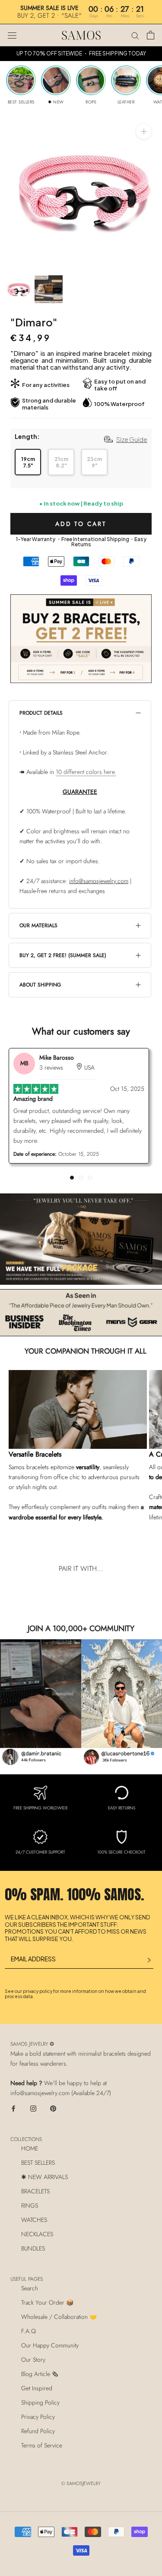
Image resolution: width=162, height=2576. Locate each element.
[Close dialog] (142, 20)
